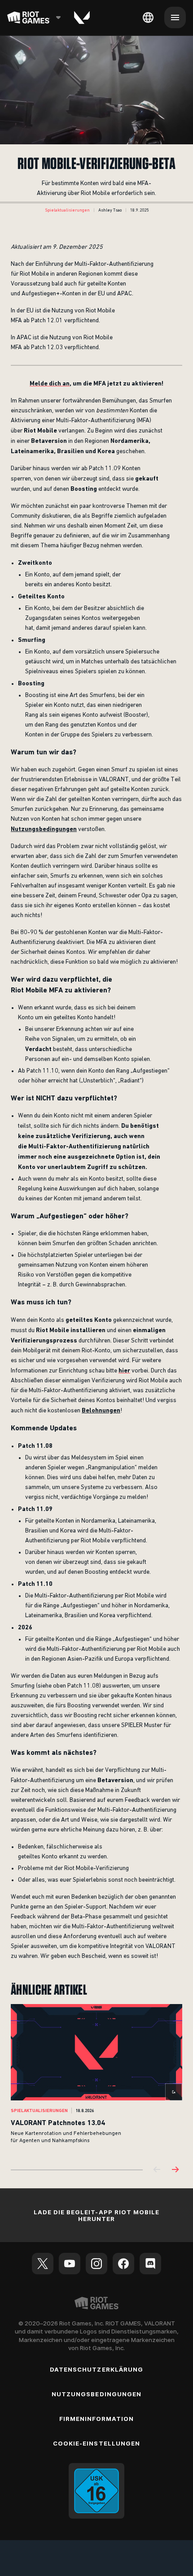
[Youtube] (70, 2264)
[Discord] (150, 2264)
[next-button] (175, 2170)
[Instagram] (96, 2264)
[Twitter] (43, 2264)
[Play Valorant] (82, 17)
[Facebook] (123, 2264)
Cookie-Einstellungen (96, 2443)
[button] (67, 210)
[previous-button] (157, 2170)
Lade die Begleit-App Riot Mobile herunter (96, 2215)
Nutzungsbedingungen (96, 2394)
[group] (96, 2080)
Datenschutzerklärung (96, 2369)
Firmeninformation (97, 2419)
